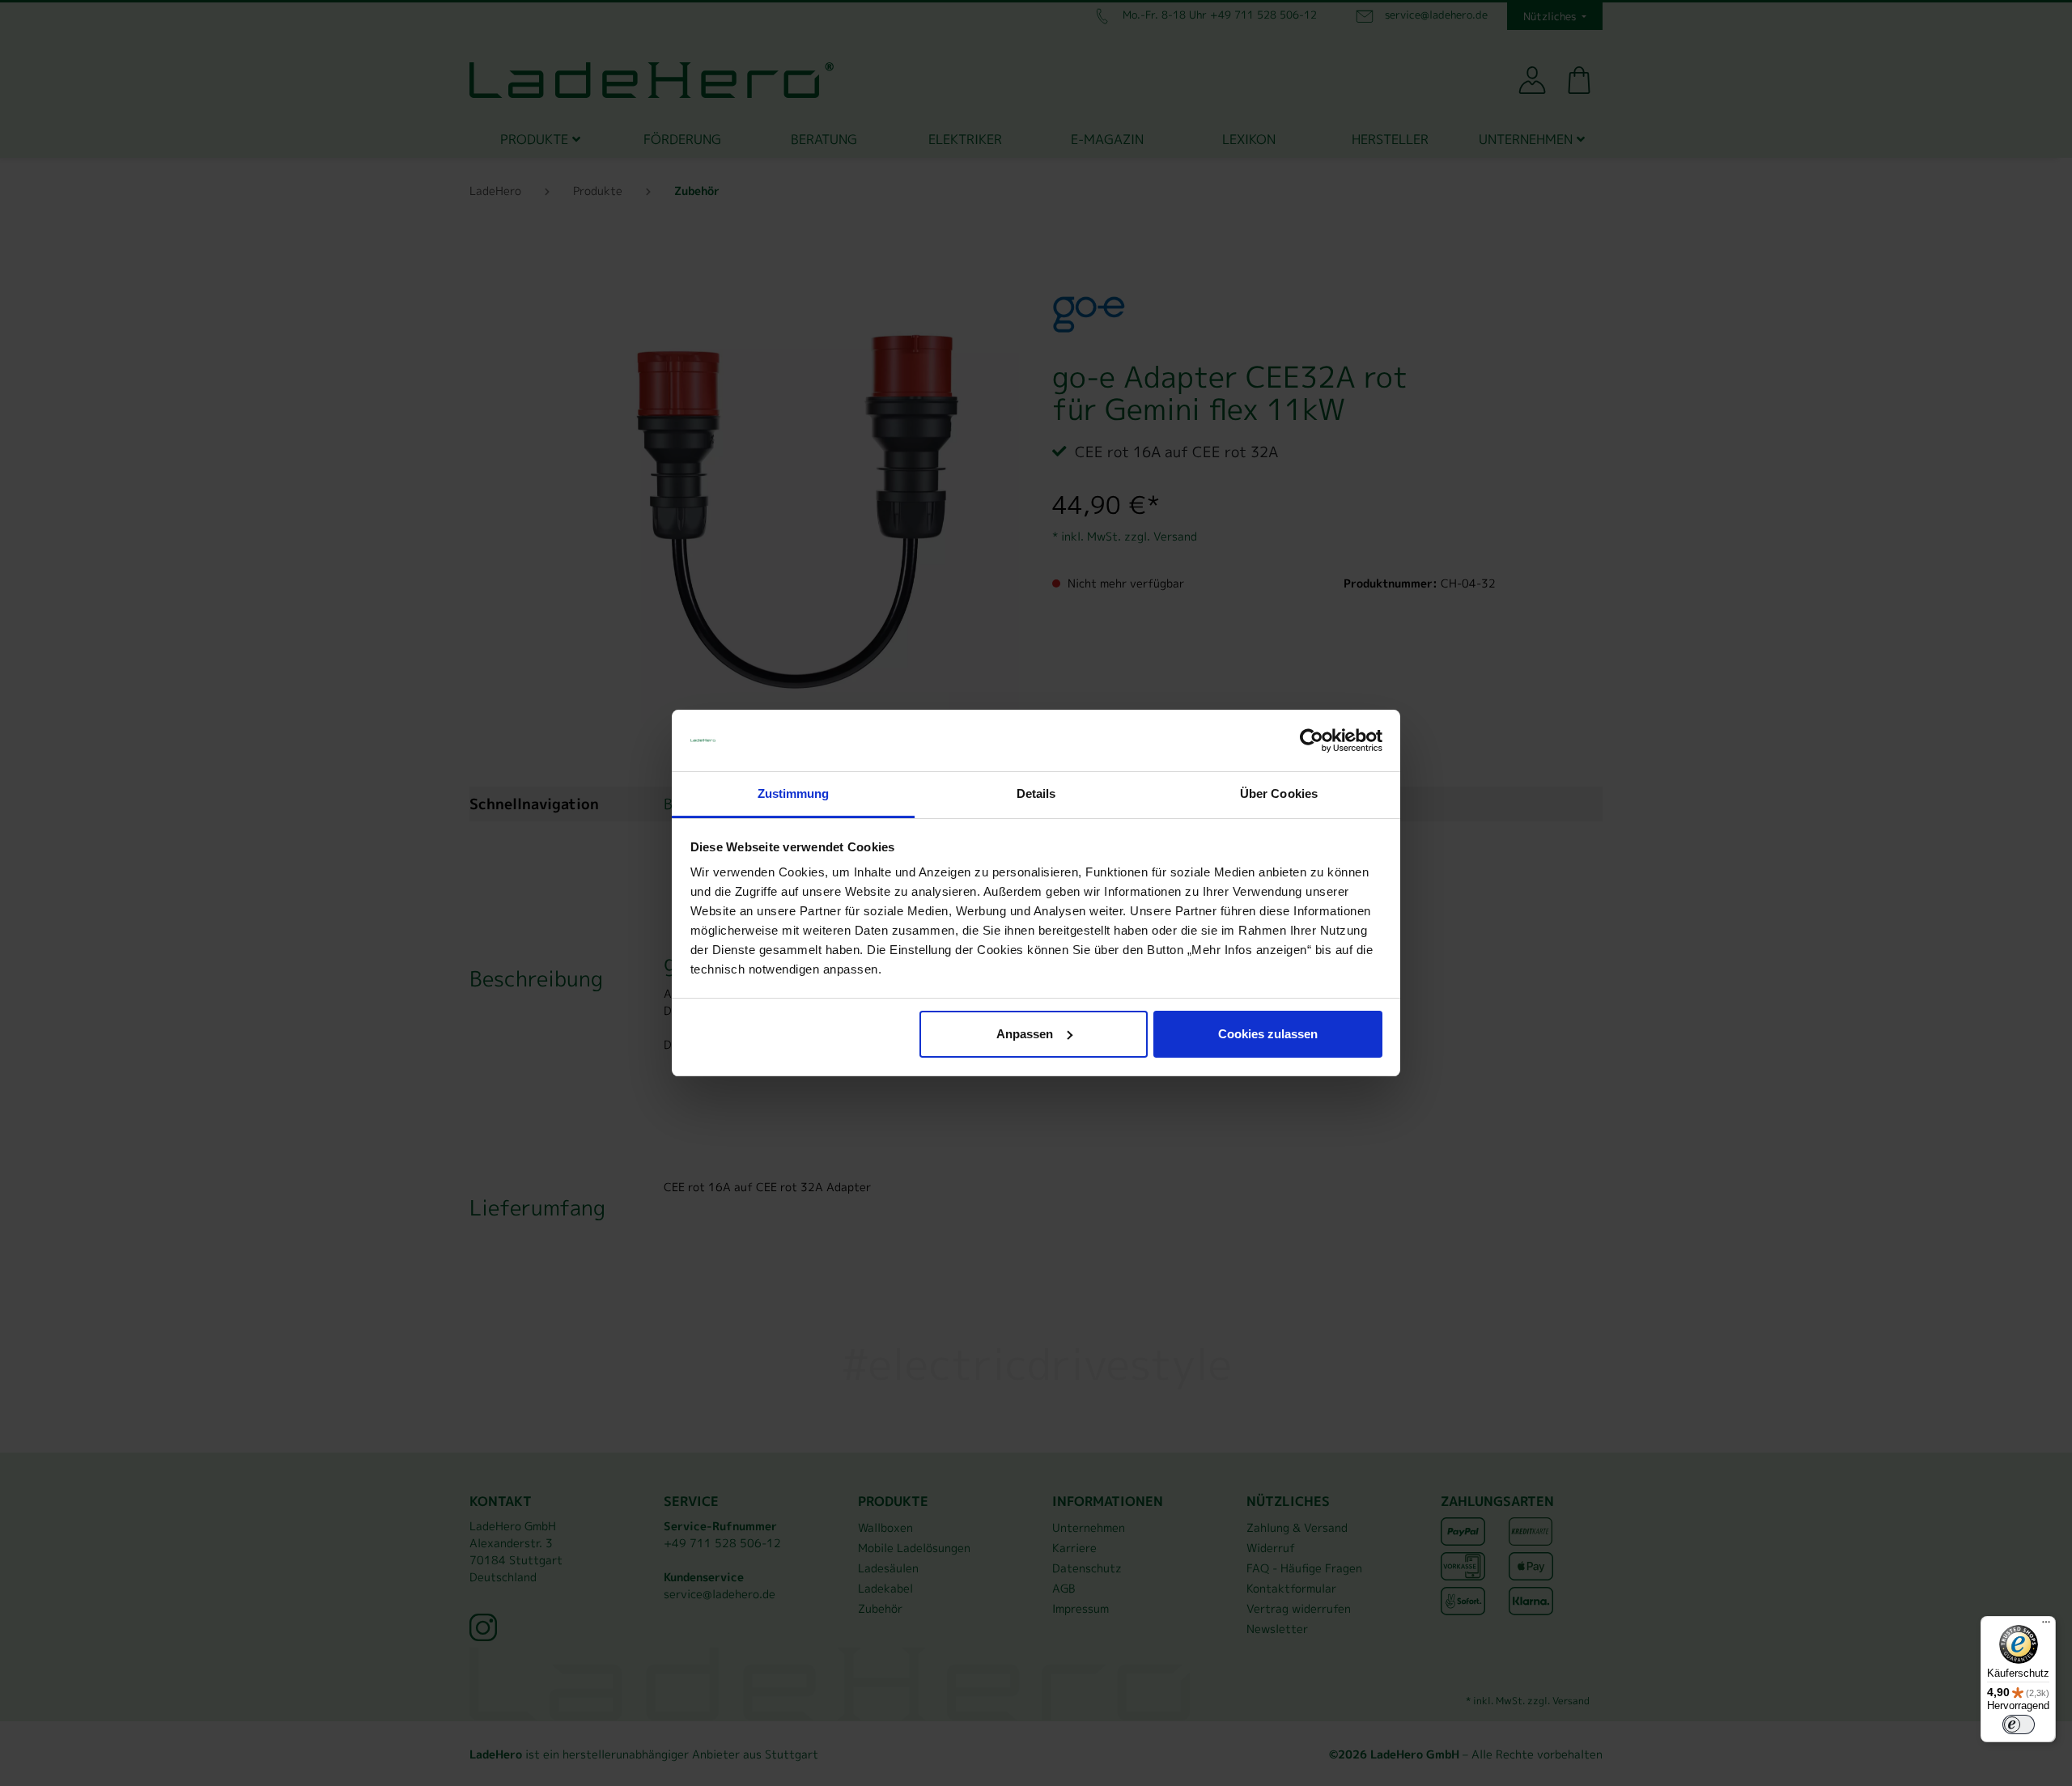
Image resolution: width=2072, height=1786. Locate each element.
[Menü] (2046, 1626)
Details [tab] (1036, 793)
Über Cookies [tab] (1279, 793)
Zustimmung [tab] (794, 793)
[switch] (2019, 1724)
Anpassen (1025, 1034)
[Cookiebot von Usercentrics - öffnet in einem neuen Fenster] (1312, 740)
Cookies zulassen (1268, 1034)
